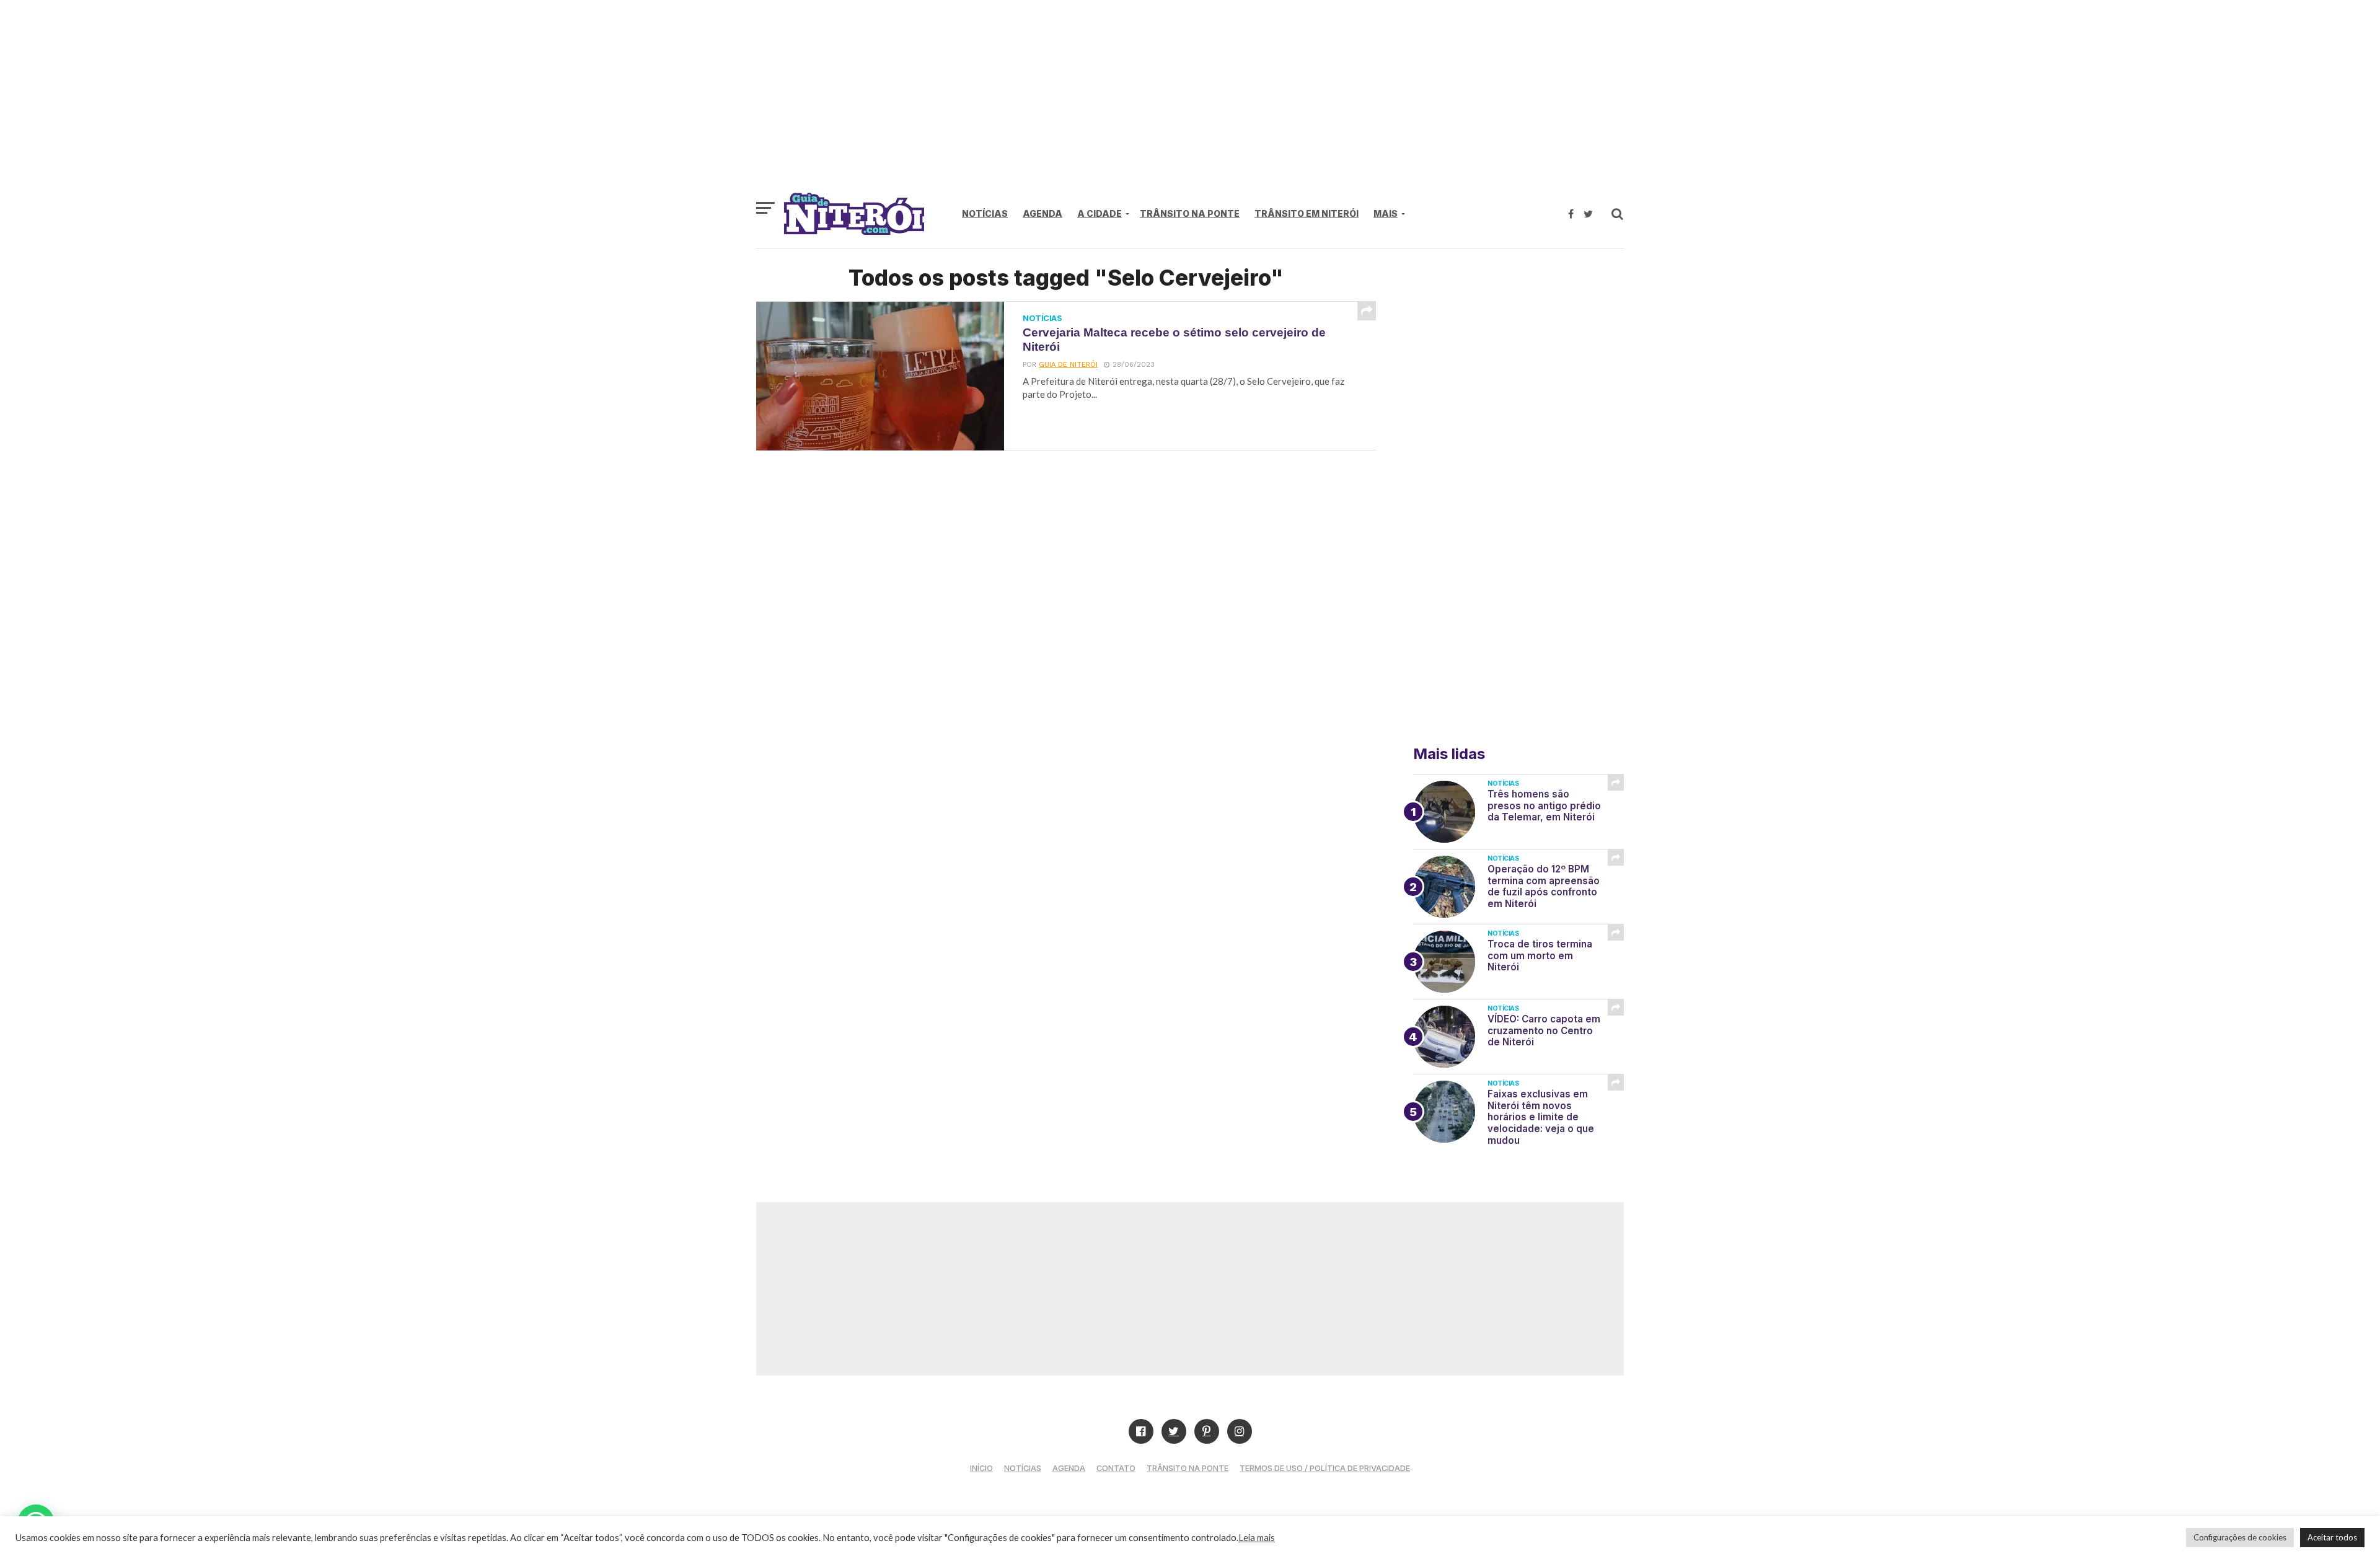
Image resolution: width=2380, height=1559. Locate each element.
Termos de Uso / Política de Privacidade (1325, 1468)
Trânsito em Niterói (1307, 213)
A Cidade (1100, 213)
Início (981, 1468)
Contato (1116, 1468)
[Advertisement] (1190, 102)
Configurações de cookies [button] (2240, 1537)
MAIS (1386, 213)
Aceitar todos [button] (2332, 1537)
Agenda (1042, 213)
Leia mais (1257, 1538)
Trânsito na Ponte (1190, 213)
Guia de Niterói (1068, 365)
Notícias (985, 213)
